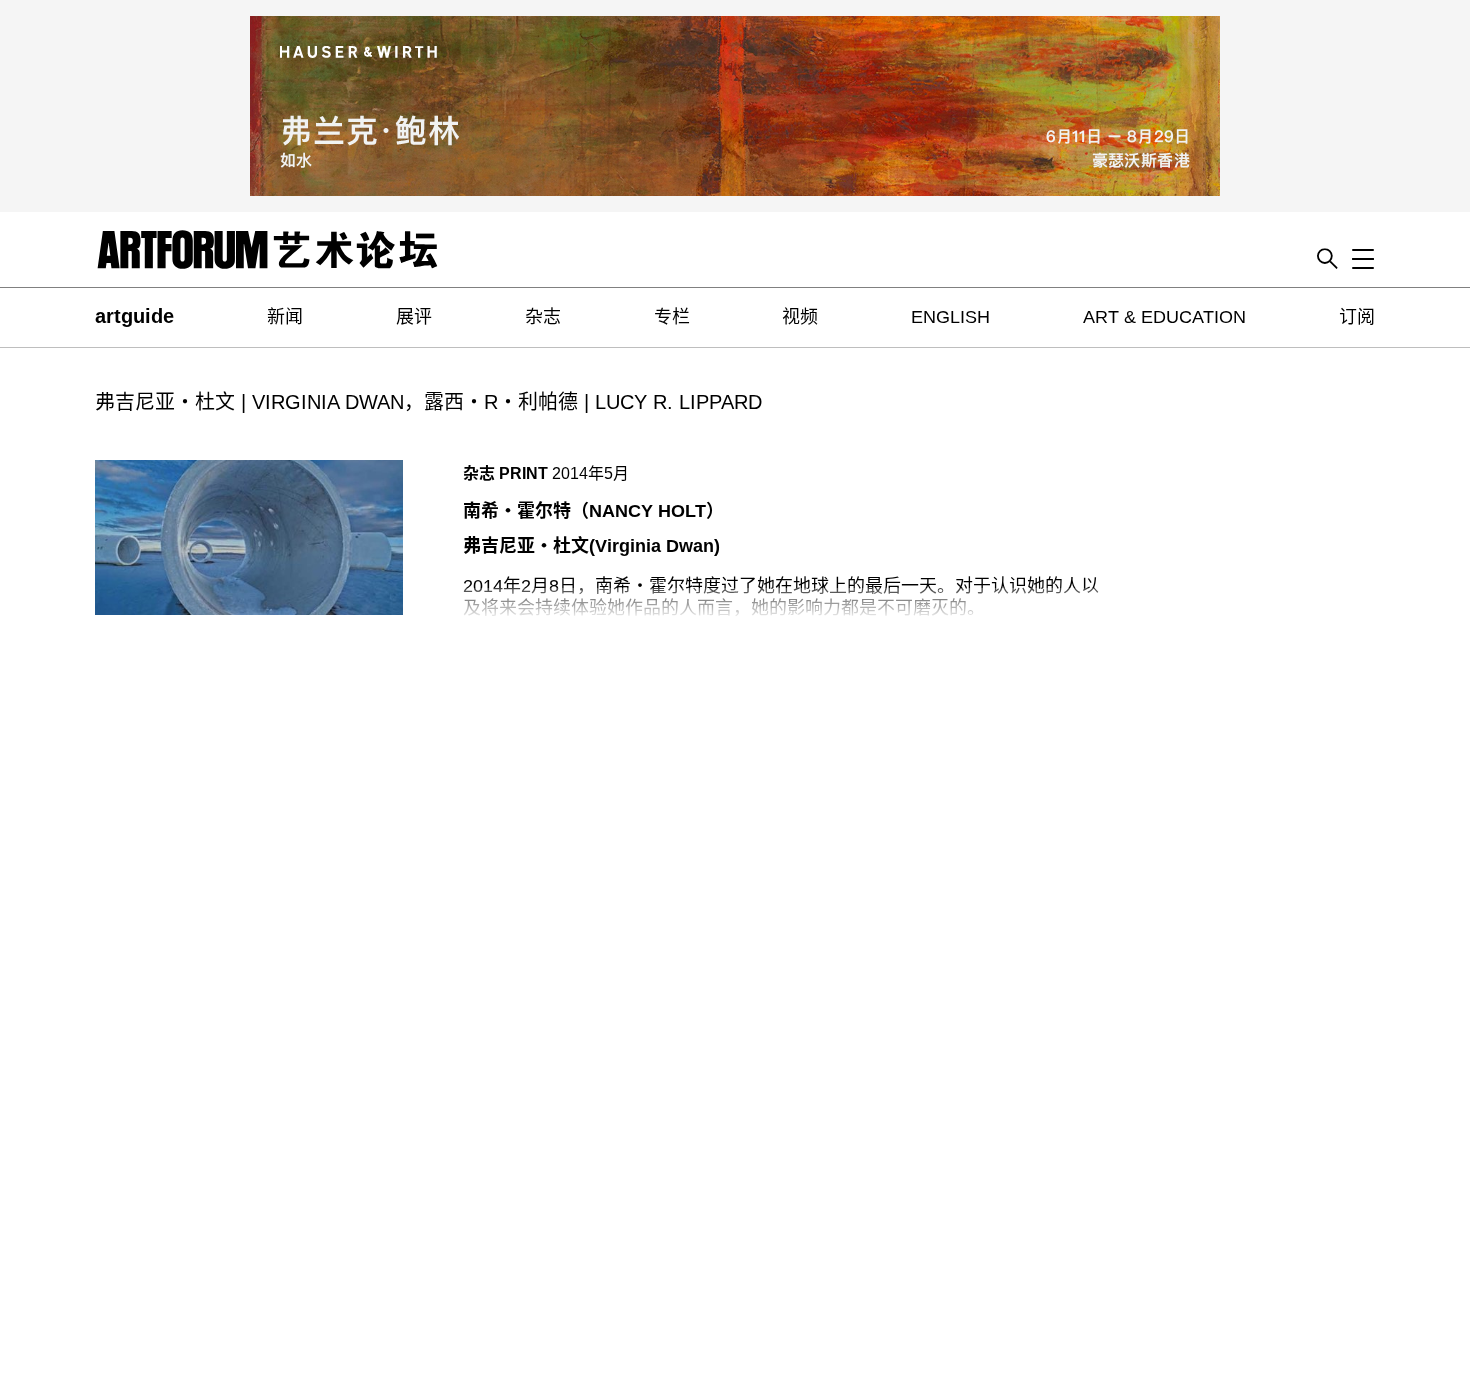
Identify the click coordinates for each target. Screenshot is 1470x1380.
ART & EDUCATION (1164, 317)
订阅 (1357, 317)
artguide (134, 316)
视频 (800, 317)
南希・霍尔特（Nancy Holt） (593, 511)
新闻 (285, 317)
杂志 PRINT (505, 473)
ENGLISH (950, 317)
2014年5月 (590, 473)
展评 (414, 317)
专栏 (672, 317)
